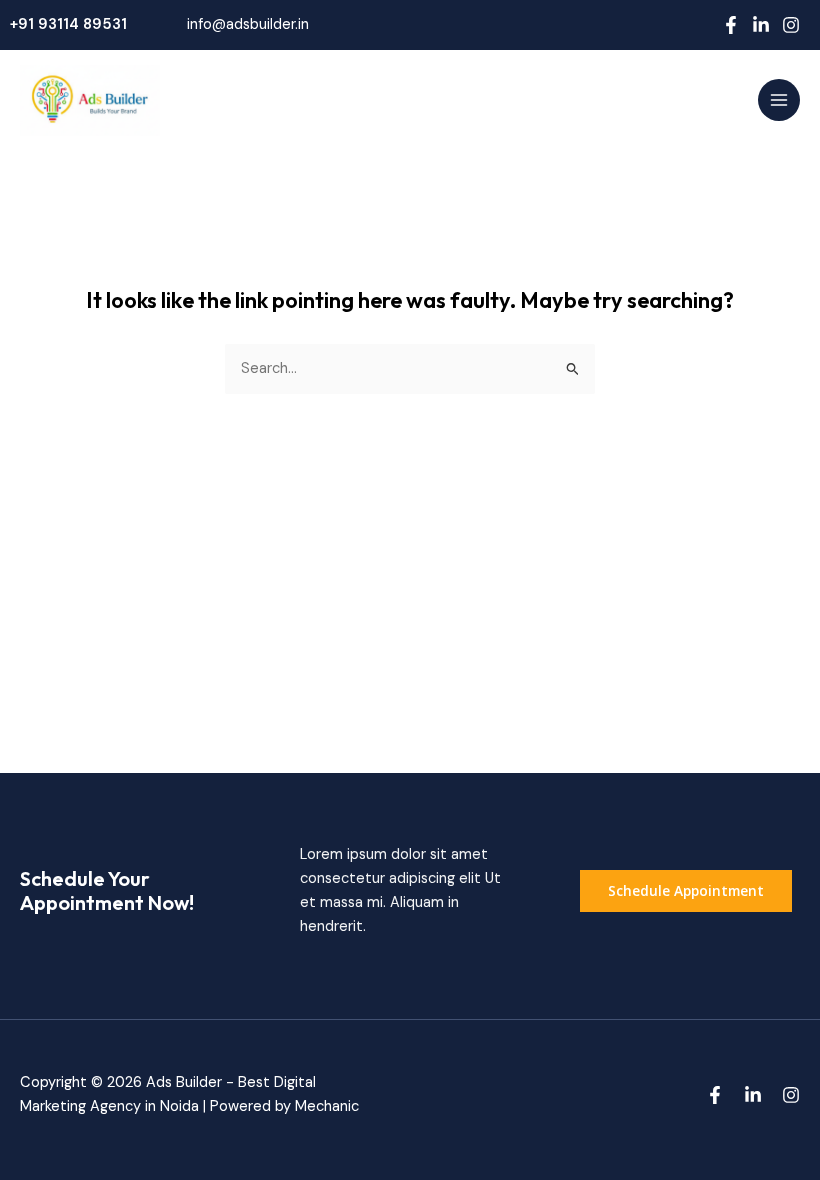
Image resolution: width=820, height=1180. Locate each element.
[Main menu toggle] (779, 100)
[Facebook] (731, 25)
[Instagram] (791, 25)
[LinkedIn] (761, 25)
